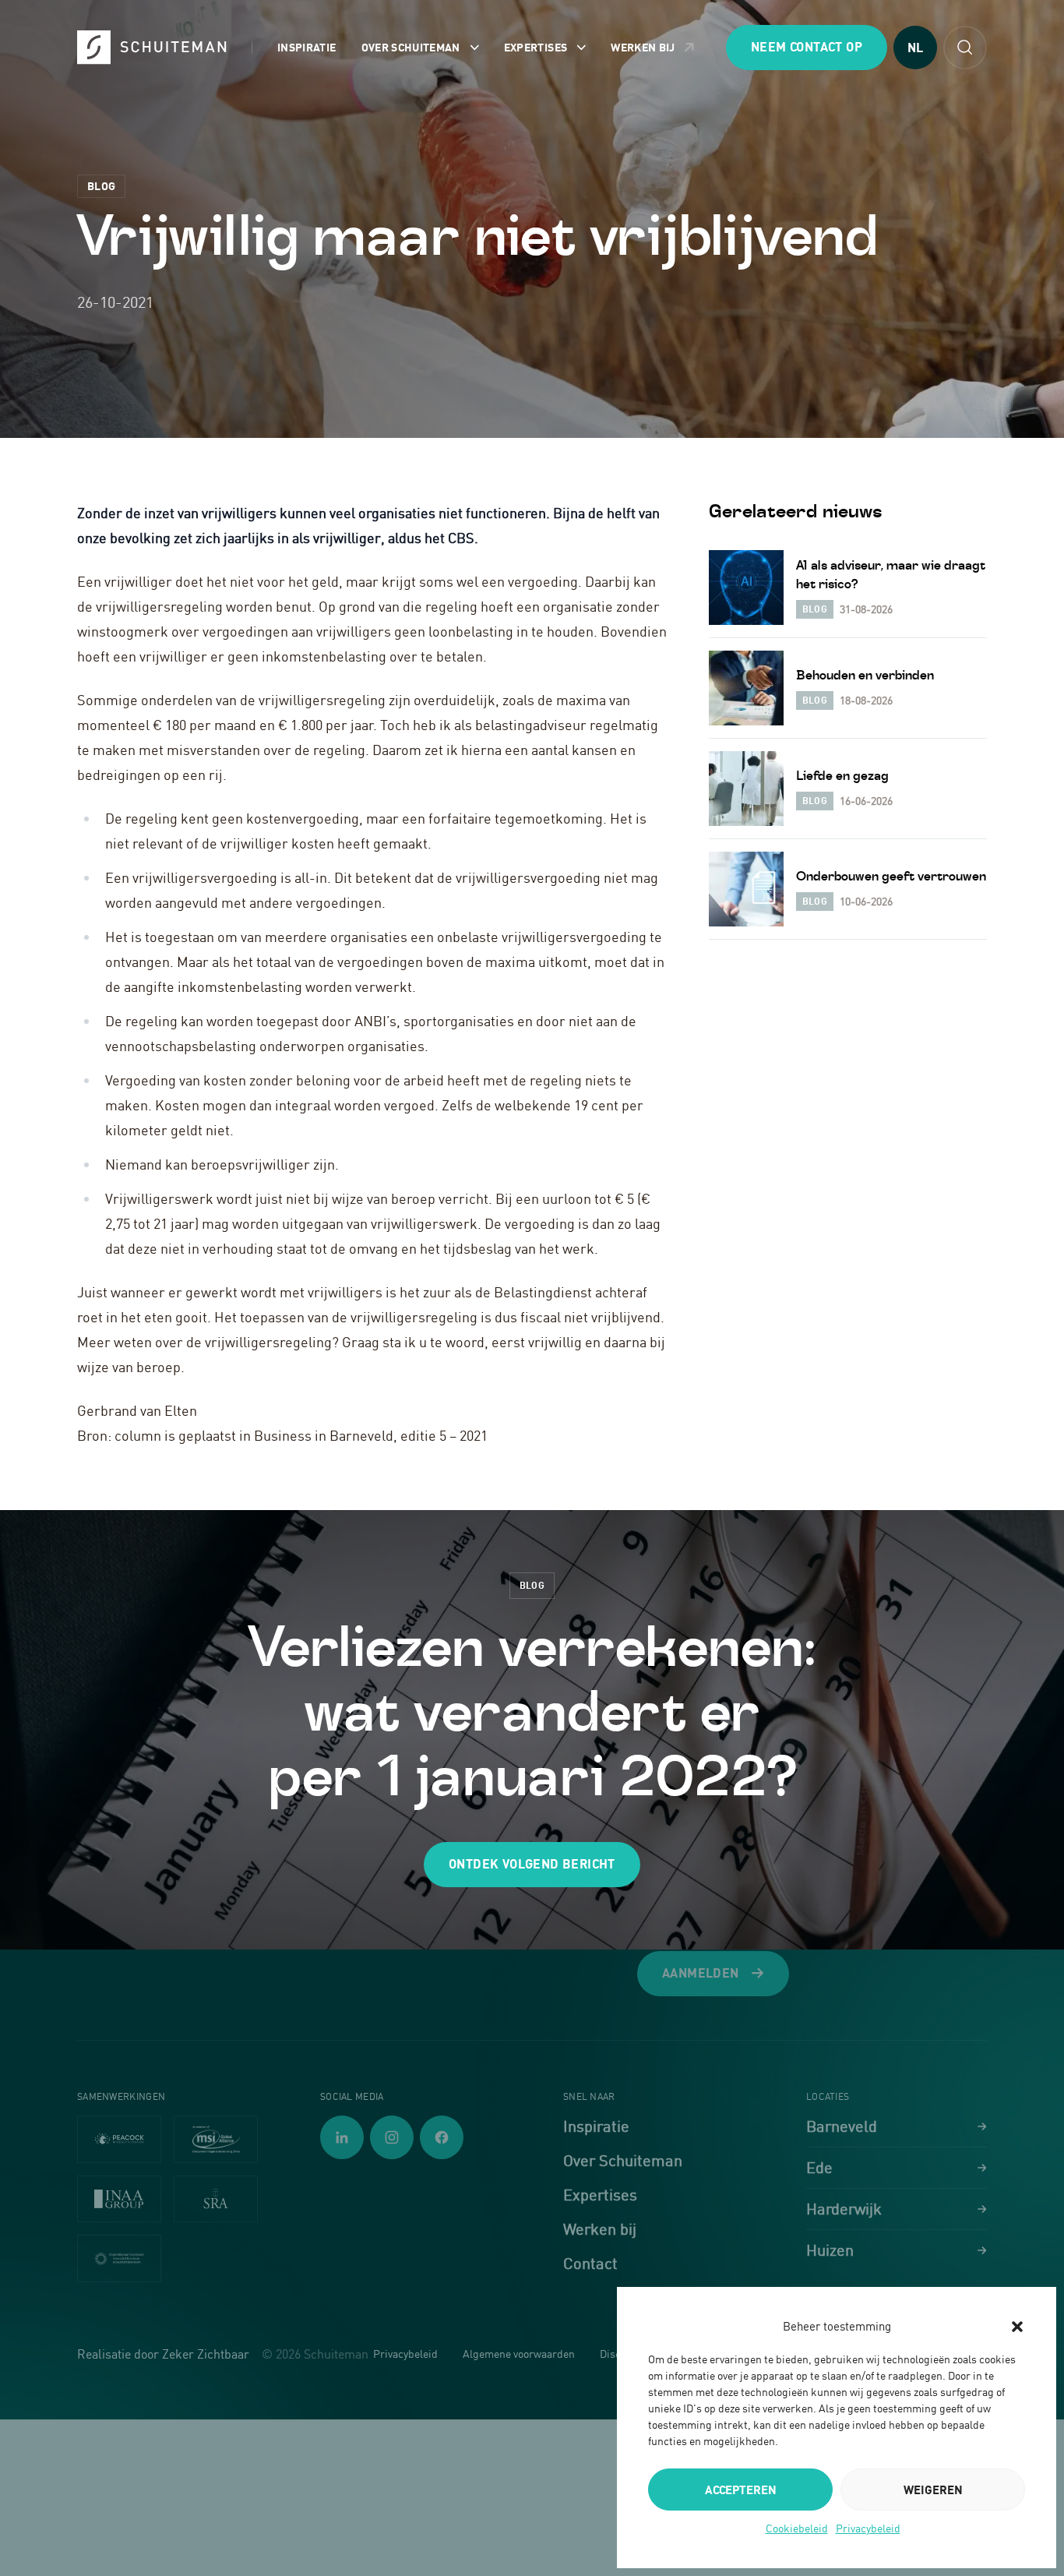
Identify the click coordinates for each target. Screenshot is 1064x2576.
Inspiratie (307, 47)
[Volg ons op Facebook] (442, 2137)
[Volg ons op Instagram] (392, 2137)
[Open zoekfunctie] (965, 48)
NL (915, 48)
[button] (1017, 2327)
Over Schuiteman (411, 47)
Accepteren (741, 2490)
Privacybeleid (868, 2528)
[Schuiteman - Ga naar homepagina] (152, 47)
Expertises (536, 47)
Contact (590, 2263)
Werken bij (643, 47)
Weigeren (933, 2490)
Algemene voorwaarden (519, 2354)
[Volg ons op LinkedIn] (342, 2137)
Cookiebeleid (797, 2528)
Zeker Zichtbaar (206, 2354)
